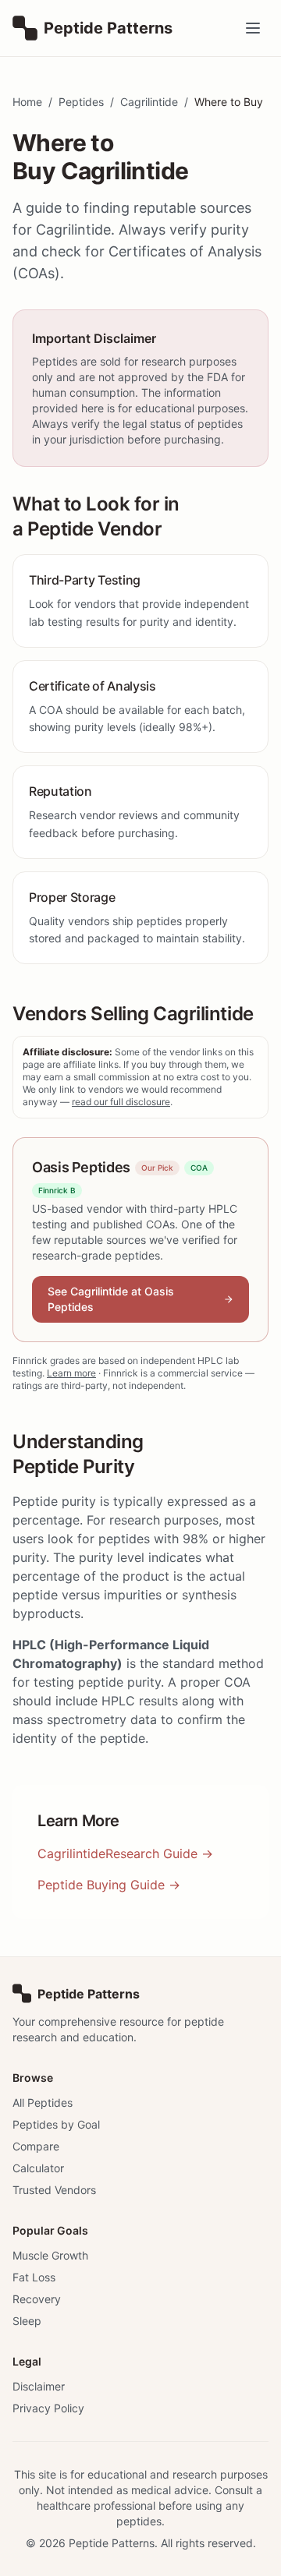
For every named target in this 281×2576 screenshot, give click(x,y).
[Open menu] (253, 28)
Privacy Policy (48, 2408)
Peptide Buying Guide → (109, 1885)
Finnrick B (57, 1190)
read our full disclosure (121, 1102)
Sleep (27, 2321)
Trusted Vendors (54, 2190)
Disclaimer (39, 2386)
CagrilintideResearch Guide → (125, 1853)
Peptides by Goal (56, 2124)
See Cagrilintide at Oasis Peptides (111, 1299)
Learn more (71, 1373)
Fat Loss (34, 2277)
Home (27, 102)
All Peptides (43, 2102)
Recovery (37, 2299)
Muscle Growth (50, 2255)
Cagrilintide (149, 102)
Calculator (38, 2168)
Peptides (81, 102)
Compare (36, 2146)
